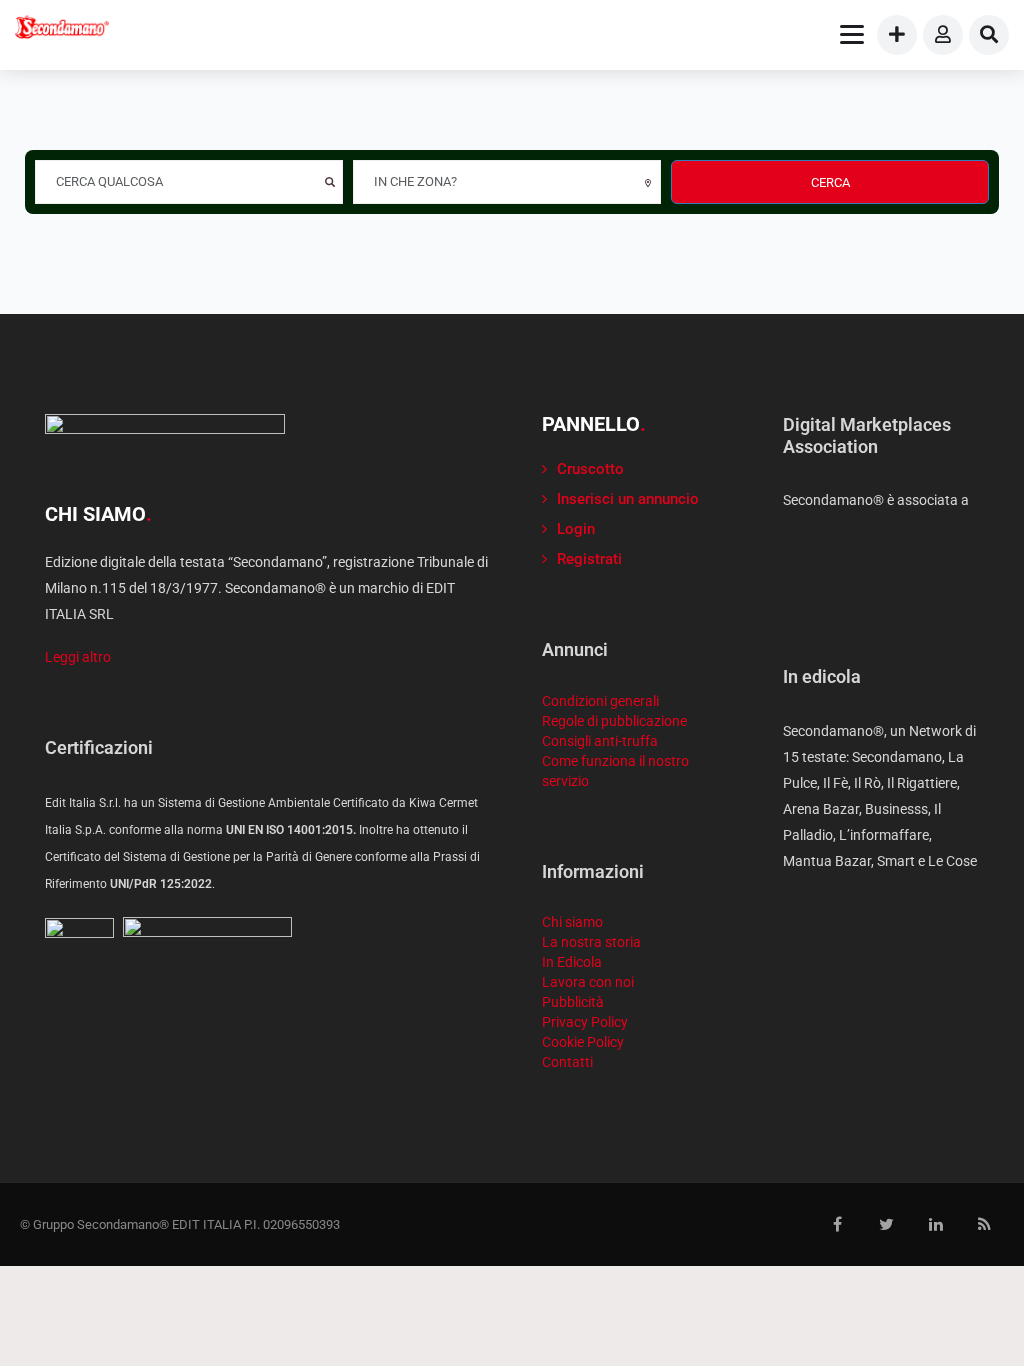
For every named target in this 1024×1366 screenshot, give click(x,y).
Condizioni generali (600, 701)
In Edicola (572, 962)
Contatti (567, 1062)
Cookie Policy (583, 1042)
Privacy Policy (585, 1022)
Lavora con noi (588, 982)
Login (576, 529)
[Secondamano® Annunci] (62, 29)
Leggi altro (78, 657)
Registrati (589, 559)
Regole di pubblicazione (614, 721)
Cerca (830, 182)
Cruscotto (590, 469)
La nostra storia (591, 942)
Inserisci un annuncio (628, 499)
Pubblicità (573, 1002)
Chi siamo (572, 922)
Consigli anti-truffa (600, 741)
